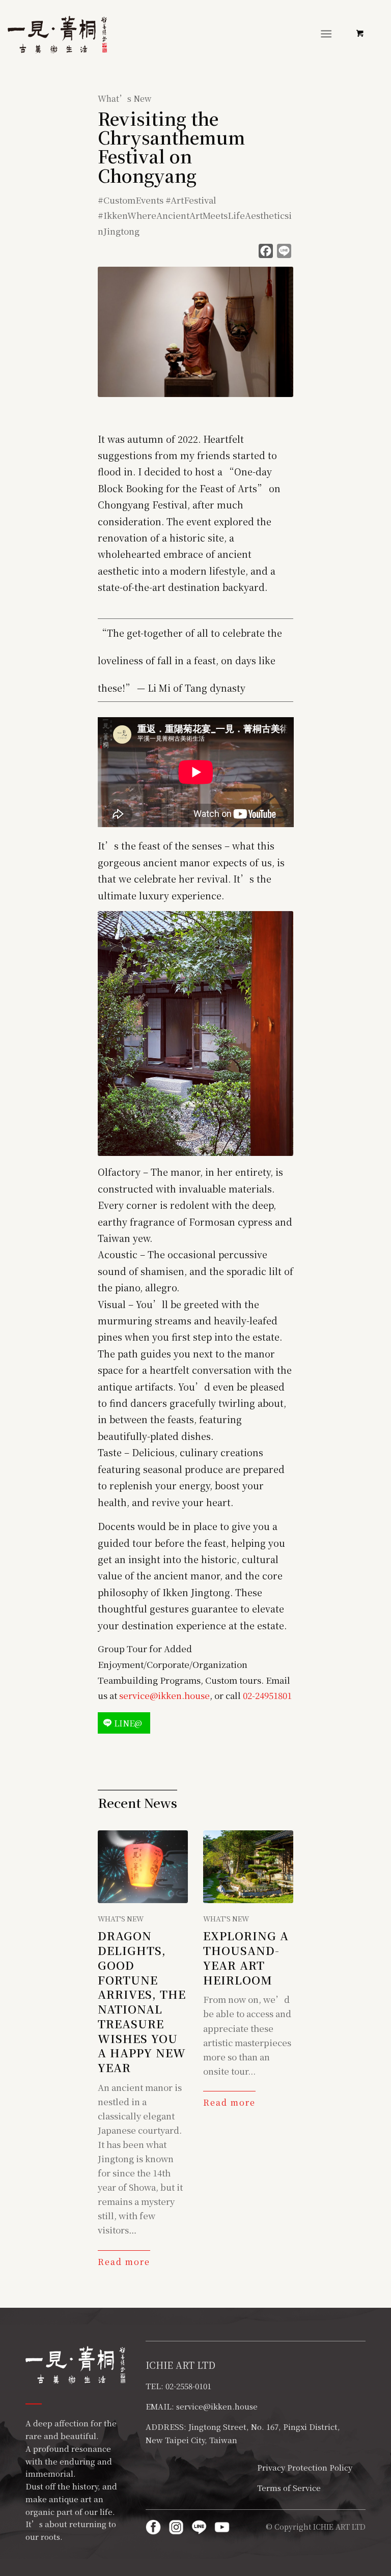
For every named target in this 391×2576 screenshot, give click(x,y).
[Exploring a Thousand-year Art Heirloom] (248, 1867)
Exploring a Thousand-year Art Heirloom (246, 1957)
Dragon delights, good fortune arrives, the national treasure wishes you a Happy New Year (142, 2001)
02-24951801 (267, 1695)
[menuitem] (328, 33)
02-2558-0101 (188, 2386)
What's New (121, 1918)
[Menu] (326, 33)
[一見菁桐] (57, 35)
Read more (124, 2262)
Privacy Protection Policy (305, 2467)
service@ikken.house (164, 1695)
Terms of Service (289, 2488)
